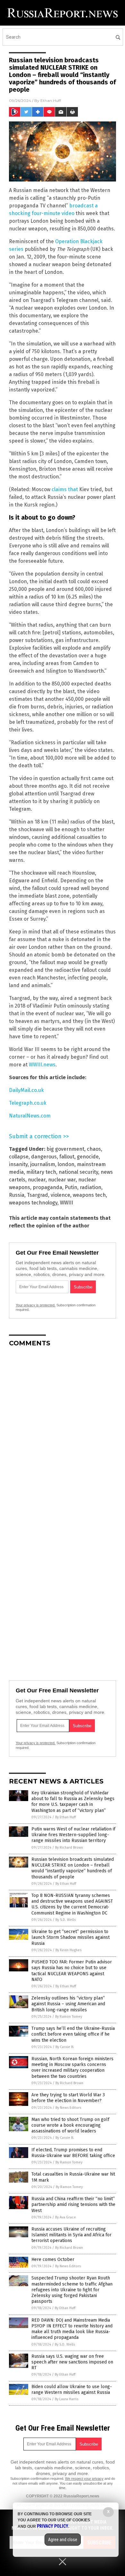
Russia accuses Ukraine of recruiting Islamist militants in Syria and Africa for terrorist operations (71, 2235)
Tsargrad (37, 1195)
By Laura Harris (67, 2399)
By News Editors (68, 2108)
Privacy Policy (53, 2526)
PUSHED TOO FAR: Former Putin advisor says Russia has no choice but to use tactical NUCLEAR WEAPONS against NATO (72, 1971)
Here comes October (53, 2259)
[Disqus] (63, 1432)
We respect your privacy (84, 2479)
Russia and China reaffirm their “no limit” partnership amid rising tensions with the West (73, 2205)
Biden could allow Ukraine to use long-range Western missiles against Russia (72, 2390)
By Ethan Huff (65, 1817)
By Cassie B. (65, 2047)
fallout (67, 1157)
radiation (91, 1187)
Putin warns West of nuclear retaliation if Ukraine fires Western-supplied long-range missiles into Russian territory (73, 1835)
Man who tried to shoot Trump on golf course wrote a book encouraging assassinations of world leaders (70, 2125)
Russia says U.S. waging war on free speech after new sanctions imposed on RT (72, 2362)
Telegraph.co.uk (28, 1103)
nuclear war (62, 1180)
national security (78, 1172)
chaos (94, 1149)
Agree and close (63, 2540)
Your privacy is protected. (36, 1305)
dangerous (44, 1157)
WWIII (67, 1203)
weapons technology (33, 1203)
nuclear (37, 1180)
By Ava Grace (66, 2217)
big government (65, 1149)
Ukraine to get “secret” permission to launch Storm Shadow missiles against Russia (71, 1937)
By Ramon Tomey (69, 2017)
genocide (88, 1157)
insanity (18, 1164)
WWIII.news (42, 1065)
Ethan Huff (51, 101)
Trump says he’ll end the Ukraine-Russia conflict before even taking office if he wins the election (73, 2034)
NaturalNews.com (30, 1116)
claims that (65, 489)
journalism (43, 1164)
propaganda (47, 1187)
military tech (41, 1172)
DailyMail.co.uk (26, 1090)
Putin (71, 1187)
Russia (17, 1195)
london (66, 1164)
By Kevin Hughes (68, 1950)
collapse (19, 1157)
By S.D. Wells (66, 1920)
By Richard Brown (69, 1848)
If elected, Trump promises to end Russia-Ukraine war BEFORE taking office (73, 2153)
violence (60, 1195)
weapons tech (89, 1195)
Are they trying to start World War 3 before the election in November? (68, 2098)
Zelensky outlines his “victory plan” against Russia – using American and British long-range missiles (68, 2004)
